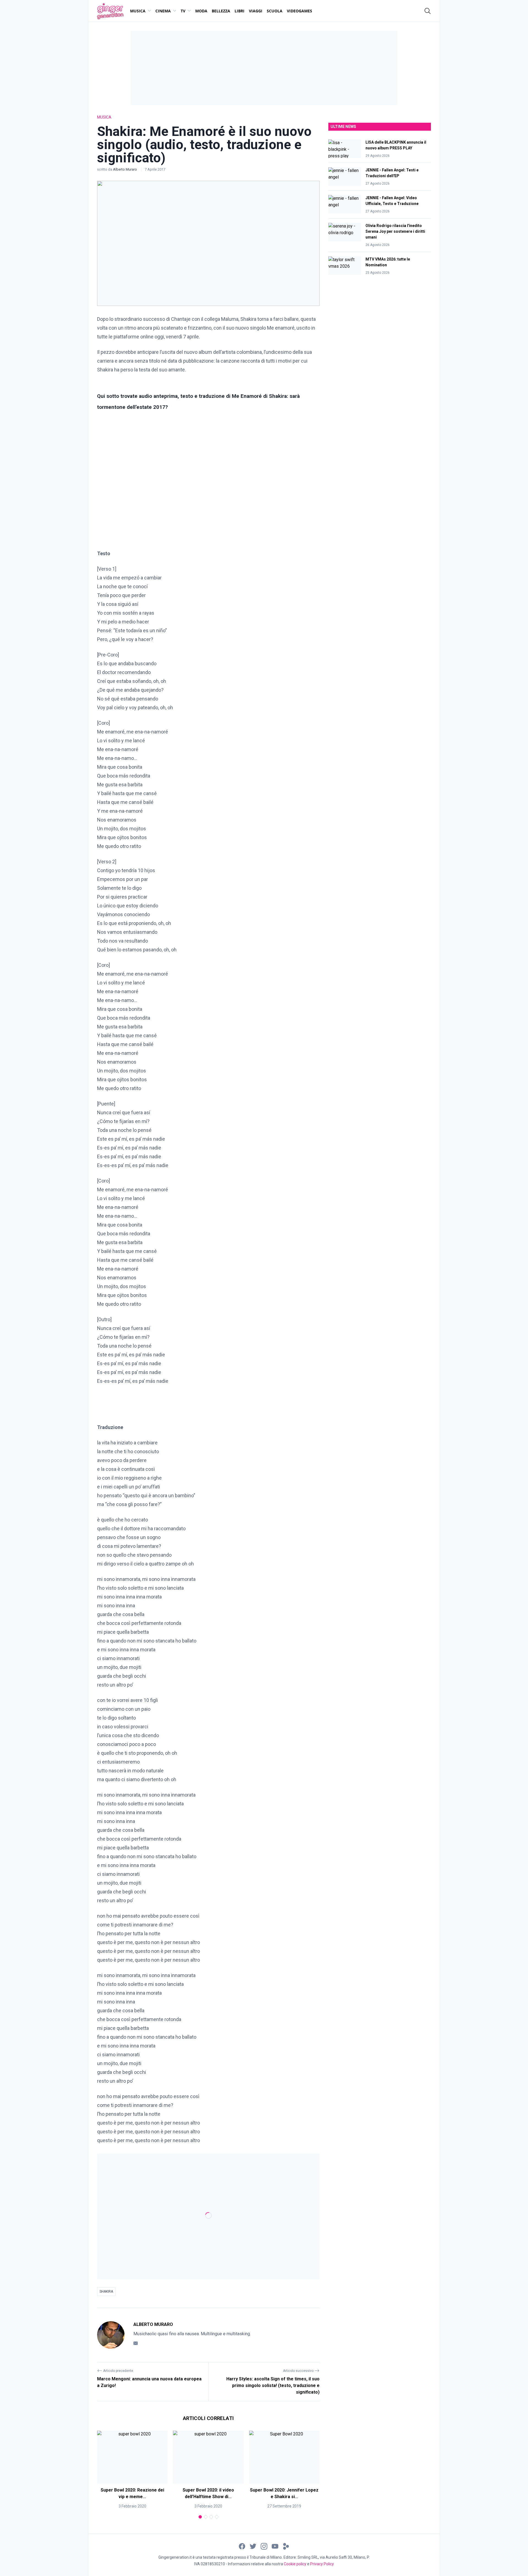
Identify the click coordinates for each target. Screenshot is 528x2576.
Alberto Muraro (125, 169)
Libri (240, 11)
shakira (106, 2292)
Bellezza (221, 11)
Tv (183, 11)
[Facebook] (242, 2546)
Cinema (163, 11)
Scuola (275, 11)
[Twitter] (253, 2546)
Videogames (299, 11)
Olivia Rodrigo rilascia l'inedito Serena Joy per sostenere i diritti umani (395, 231)
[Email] (136, 2343)
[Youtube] (275, 2546)
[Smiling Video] (286, 2546)
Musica (138, 11)
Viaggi (256, 11)
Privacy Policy (322, 2564)
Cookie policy (295, 2564)
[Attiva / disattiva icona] (428, 11)
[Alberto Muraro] (111, 2335)
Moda (201, 11)
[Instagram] (264, 2546)
